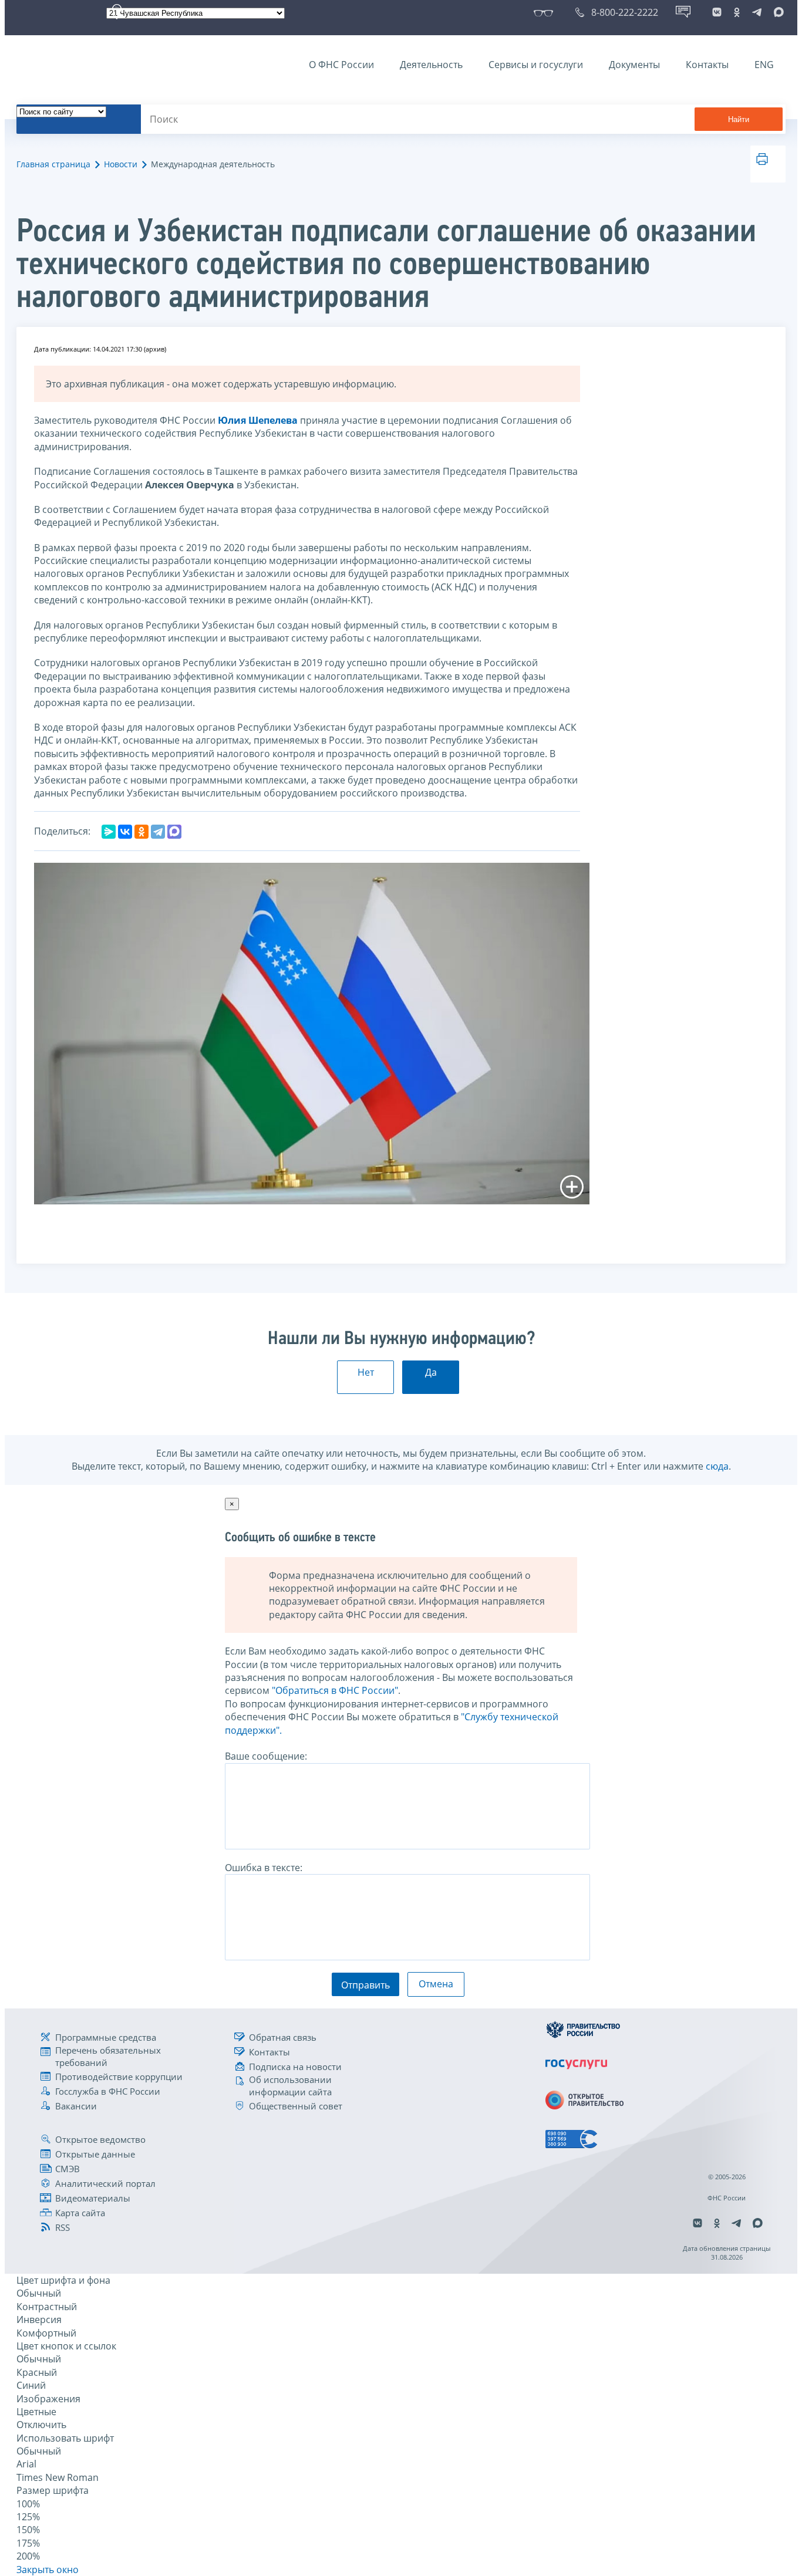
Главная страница (53, 164)
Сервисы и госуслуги (536, 65)
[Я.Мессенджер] (109, 832)
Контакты (707, 65)
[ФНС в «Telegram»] (757, 12)
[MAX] (174, 832)
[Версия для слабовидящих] (546, 12)
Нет (366, 1372)
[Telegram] (158, 832)
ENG (764, 65)
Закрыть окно (48, 2570)
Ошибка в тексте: (264, 1868)
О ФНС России (341, 65)
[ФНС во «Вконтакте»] (717, 12)
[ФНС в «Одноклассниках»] (737, 12)
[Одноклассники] (141, 832)
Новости (121, 164)
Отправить (365, 1985)
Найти (739, 119)
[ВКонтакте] (125, 832)
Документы (634, 65)
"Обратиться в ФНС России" (335, 1690)
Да (431, 1372)
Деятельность (431, 65)
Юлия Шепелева (258, 420)
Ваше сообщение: (266, 1756)
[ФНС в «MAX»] (777, 12)
